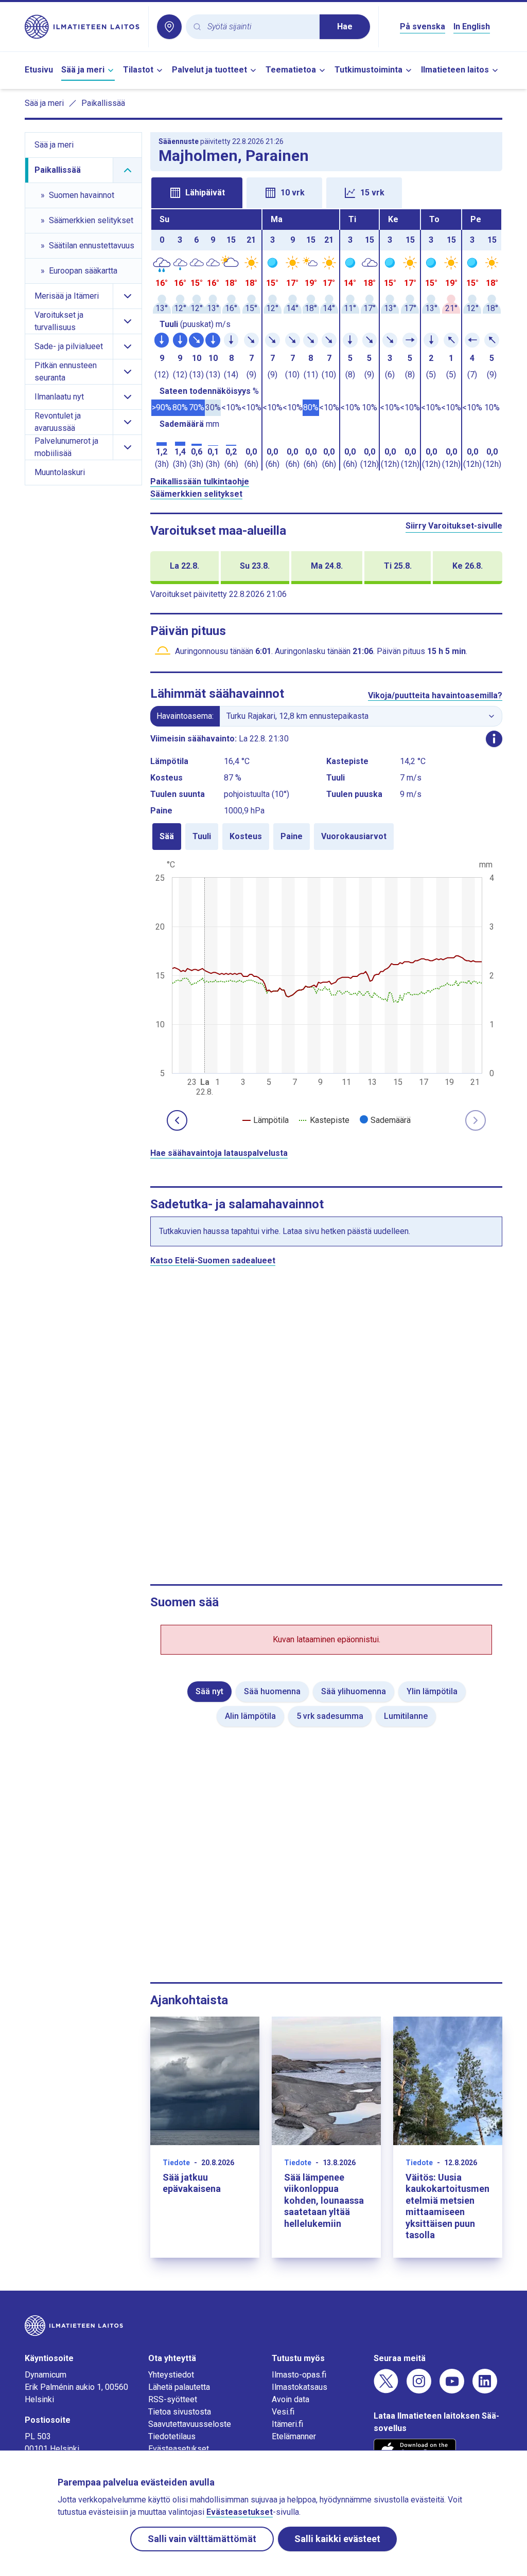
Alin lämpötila (250, 1716)
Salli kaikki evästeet (337, 2539)
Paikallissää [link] (103, 103)
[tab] (197, 193)
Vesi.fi (283, 2412)
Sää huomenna (272, 1691)
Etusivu (39, 70)
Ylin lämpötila (432, 1691)
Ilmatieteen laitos (455, 70)
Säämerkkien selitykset (196, 494)
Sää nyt (209, 1691)
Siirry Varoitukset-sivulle (454, 526)
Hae (345, 26)
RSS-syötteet (173, 2399)
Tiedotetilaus (172, 2436)
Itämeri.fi (287, 2424)
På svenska (423, 26)
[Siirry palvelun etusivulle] (82, 27)
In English (472, 26)
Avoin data (291, 2399)
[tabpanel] (326, 340)
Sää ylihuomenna (354, 1691)
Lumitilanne (406, 1716)
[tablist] (326, 192)
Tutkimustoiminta (368, 70)
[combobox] (259, 27)
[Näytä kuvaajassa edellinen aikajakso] (177, 1120)
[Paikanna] (169, 27)
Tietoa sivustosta (180, 2412)
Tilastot (138, 70)
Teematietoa (291, 70)
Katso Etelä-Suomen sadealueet (213, 1260)
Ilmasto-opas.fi (299, 2375)
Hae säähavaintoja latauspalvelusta (219, 1153)
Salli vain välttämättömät (202, 2539)
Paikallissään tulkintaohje (200, 482)
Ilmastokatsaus (300, 2387)
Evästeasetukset (179, 2449)
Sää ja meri (83, 70)
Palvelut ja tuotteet (209, 70)
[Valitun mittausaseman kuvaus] (494, 739)
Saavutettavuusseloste (190, 2424)
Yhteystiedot (171, 2375)
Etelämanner (294, 2436)
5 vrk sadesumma (330, 1716)
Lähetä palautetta (179, 2387)
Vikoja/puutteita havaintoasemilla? (435, 695)
